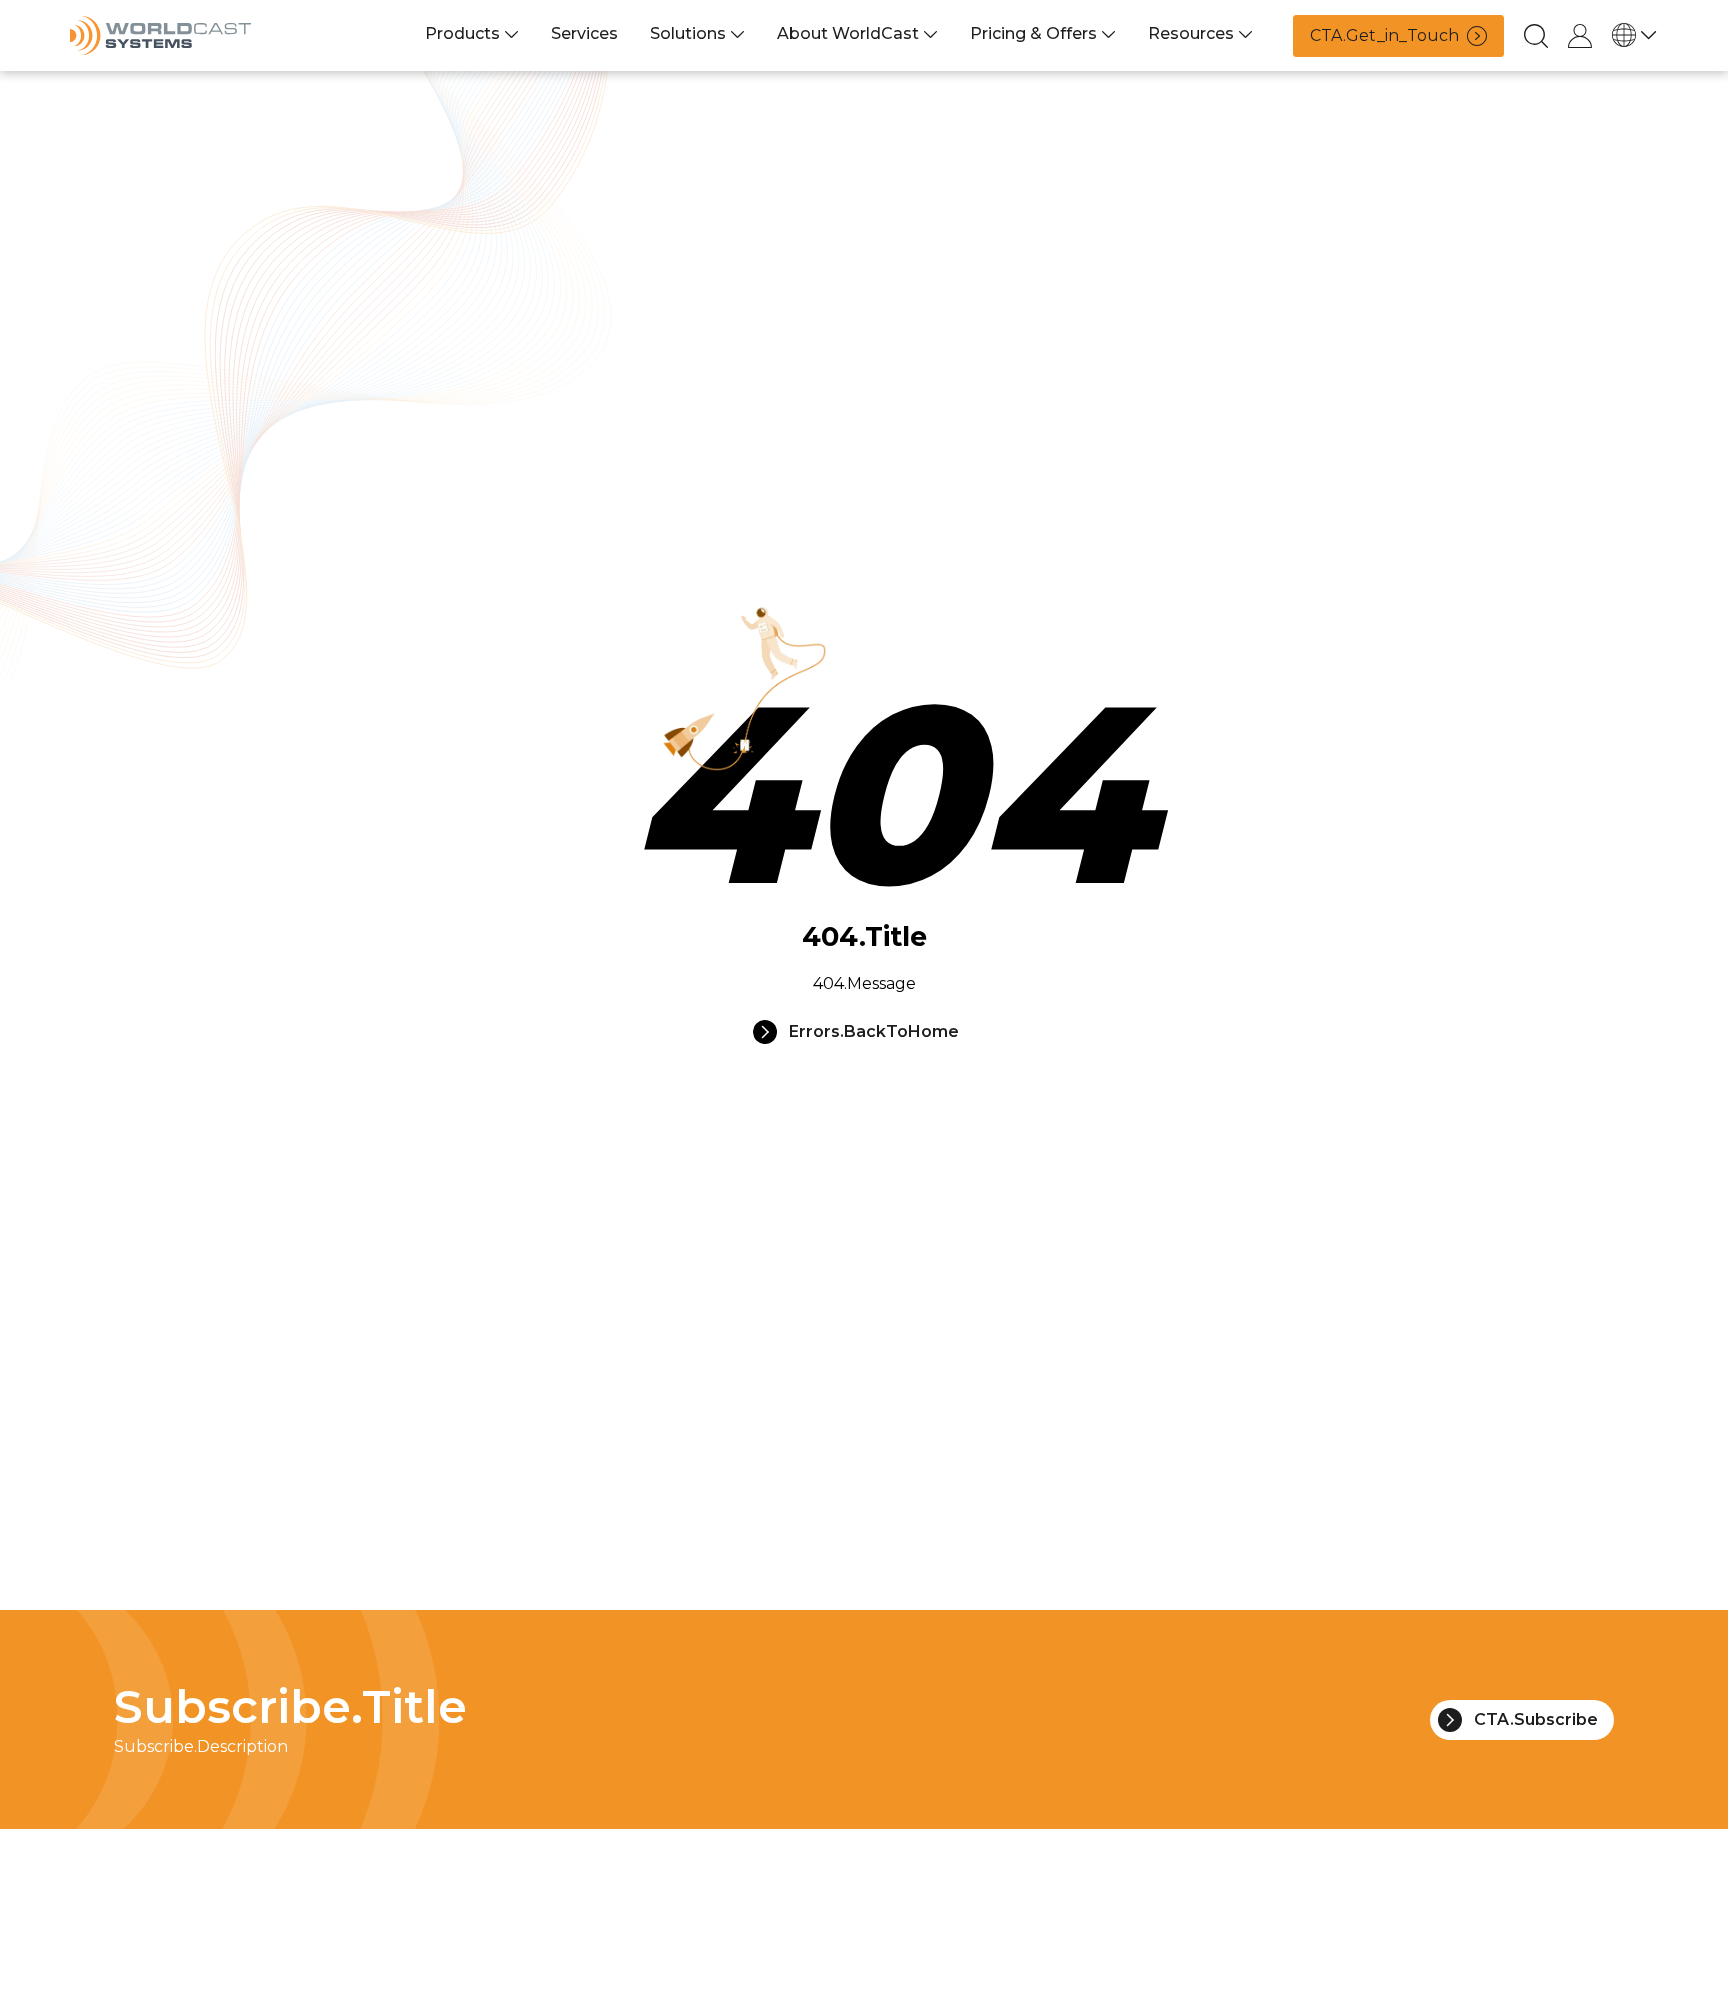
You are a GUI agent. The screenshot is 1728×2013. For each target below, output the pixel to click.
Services (584, 33)
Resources (1191, 33)
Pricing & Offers (1033, 33)
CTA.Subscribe (1536, 1719)
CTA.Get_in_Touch (1384, 35)
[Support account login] (1580, 36)
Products (462, 33)
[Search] (1536, 36)
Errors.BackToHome (874, 1031)
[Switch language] (1635, 35)
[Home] (160, 35)
